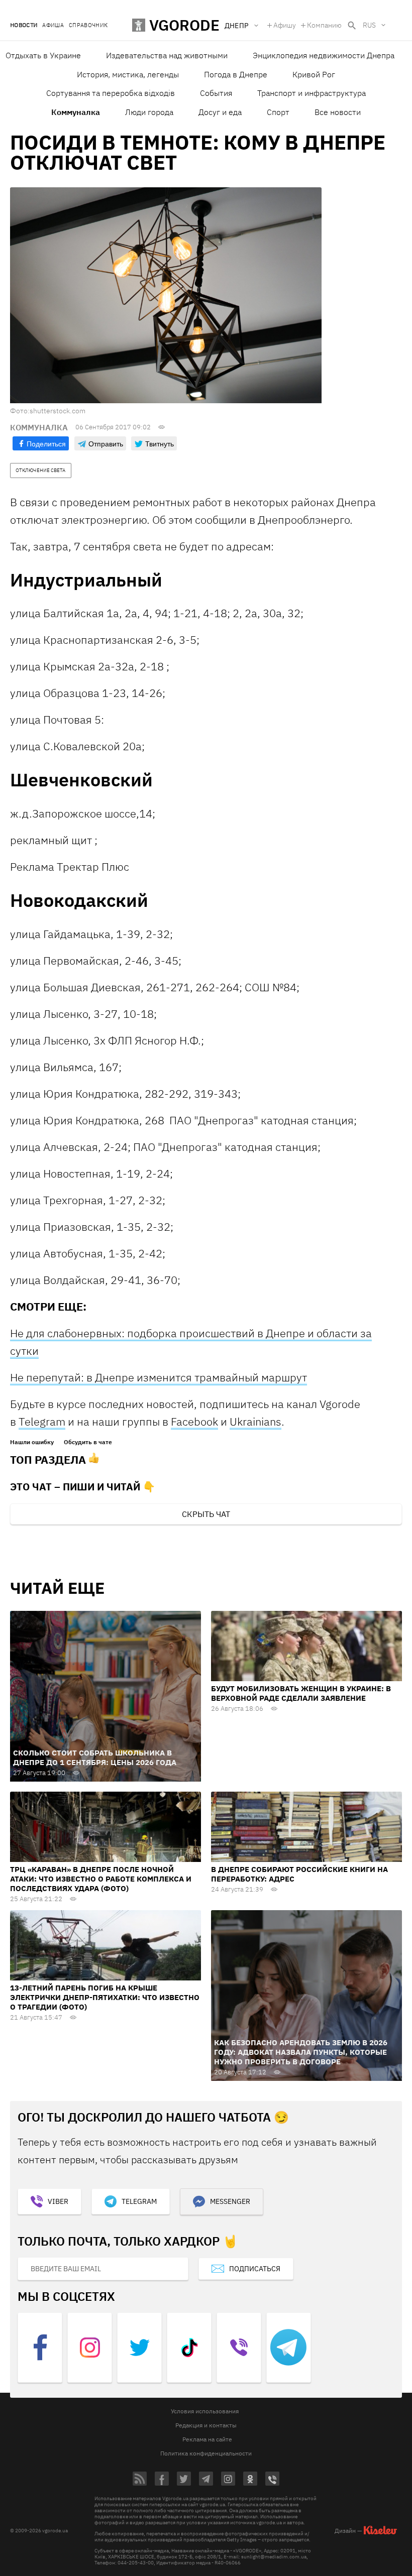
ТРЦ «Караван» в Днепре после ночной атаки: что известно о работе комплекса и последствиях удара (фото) (101, 1879)
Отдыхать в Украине (43, 55)
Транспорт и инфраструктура (312, 93)
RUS (369, 25)
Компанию (324, 25)
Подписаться (255, 2269)
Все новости (338, 112)
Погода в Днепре (236, 74)
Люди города (149, 112)
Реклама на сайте (207, 2439)
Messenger (230, 2201)
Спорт (278, 112)
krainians (259, 1421)
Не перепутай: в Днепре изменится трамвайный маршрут (159, 1377)
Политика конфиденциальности (206, 2453)
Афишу (285, 25)
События (216, 93)
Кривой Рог (314, 74)
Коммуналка (76, 112)
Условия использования (205, 2411)
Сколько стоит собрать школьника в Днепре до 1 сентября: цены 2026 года (95, 1758)
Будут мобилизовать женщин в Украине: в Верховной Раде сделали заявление (301, 1693)
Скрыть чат (206, 1514)
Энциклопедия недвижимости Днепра (324, 55)
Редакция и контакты (206, 2425)
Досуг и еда (220, 112)
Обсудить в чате (88, 1442)
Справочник (88, 25)
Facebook (194, 1421)
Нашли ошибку (32, 1442)
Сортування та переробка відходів (111, 93)
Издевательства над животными (167, 55)
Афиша (53, 25)
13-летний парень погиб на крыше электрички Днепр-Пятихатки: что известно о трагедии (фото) (105, 1997)
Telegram (42, 1421)
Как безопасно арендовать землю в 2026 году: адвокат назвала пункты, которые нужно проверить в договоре (301, 2052)
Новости (24, 25)
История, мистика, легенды (128, 74)
